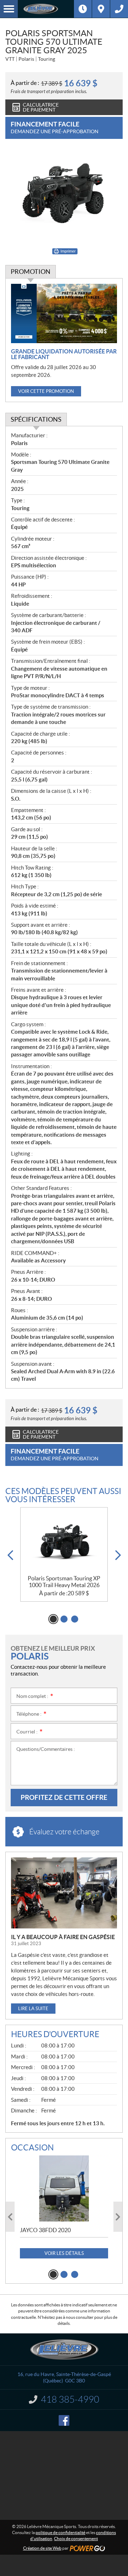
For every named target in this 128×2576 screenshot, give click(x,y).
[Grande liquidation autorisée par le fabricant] (64, 314)
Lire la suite (33, 2009)
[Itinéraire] (101, 9)
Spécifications (36, 419)
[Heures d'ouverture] (83, 9)
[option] (64, 1555)
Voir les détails (64, 2253)
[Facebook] (64, 2420)
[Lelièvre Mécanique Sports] (46, 9)
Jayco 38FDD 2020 (45, 2230)
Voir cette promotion (46, 391)
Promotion (31, 272)
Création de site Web (42, 2548)
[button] (10, 1555)
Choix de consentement (76, 2539)
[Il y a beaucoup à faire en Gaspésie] (64, 1893)
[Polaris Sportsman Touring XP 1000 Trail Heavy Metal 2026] (64, 1541)
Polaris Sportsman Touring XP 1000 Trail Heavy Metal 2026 (64, 1582)
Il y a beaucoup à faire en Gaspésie (63, 1937)
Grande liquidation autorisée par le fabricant (64, 354)
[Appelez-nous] (119, 9)
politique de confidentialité (60, 2532)
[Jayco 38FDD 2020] (64, 2188)
